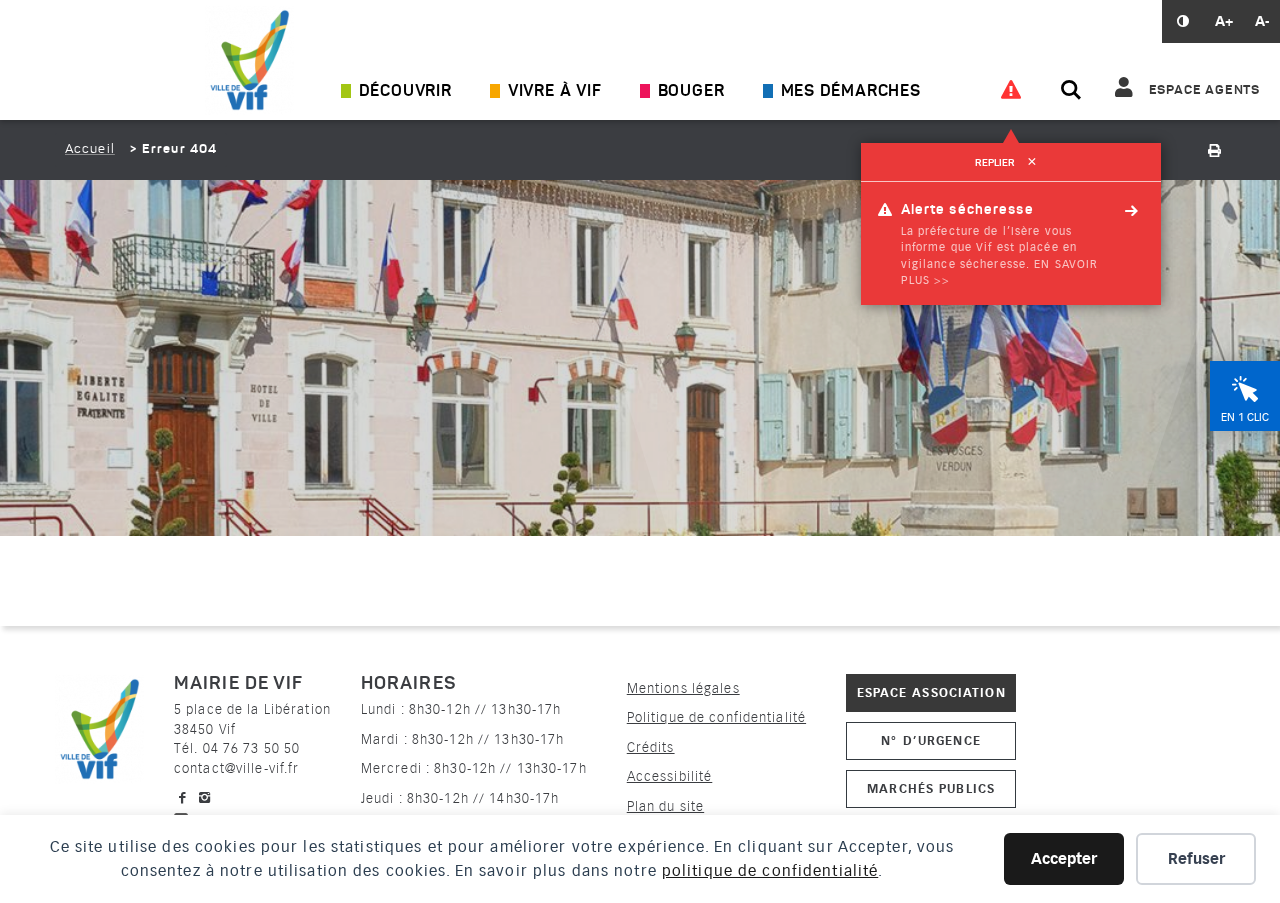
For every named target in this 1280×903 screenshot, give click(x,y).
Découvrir (405, 92)
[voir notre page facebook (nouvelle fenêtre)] (183, 797)
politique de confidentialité (770, 871)
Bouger (691, 92)
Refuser (1196, 859)
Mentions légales (683, 688)
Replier (1005, 163)
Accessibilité (670, 776)
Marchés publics (931, 788)
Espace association (931, 692)
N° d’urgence (930, 740)
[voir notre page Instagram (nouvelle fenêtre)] (205, 797)
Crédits (651, 747)
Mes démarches (851, 92)
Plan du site (665, 806)
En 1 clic (1245, 417)
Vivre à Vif (555, 92)
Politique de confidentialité (716, 717)
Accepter (1064, 859)
